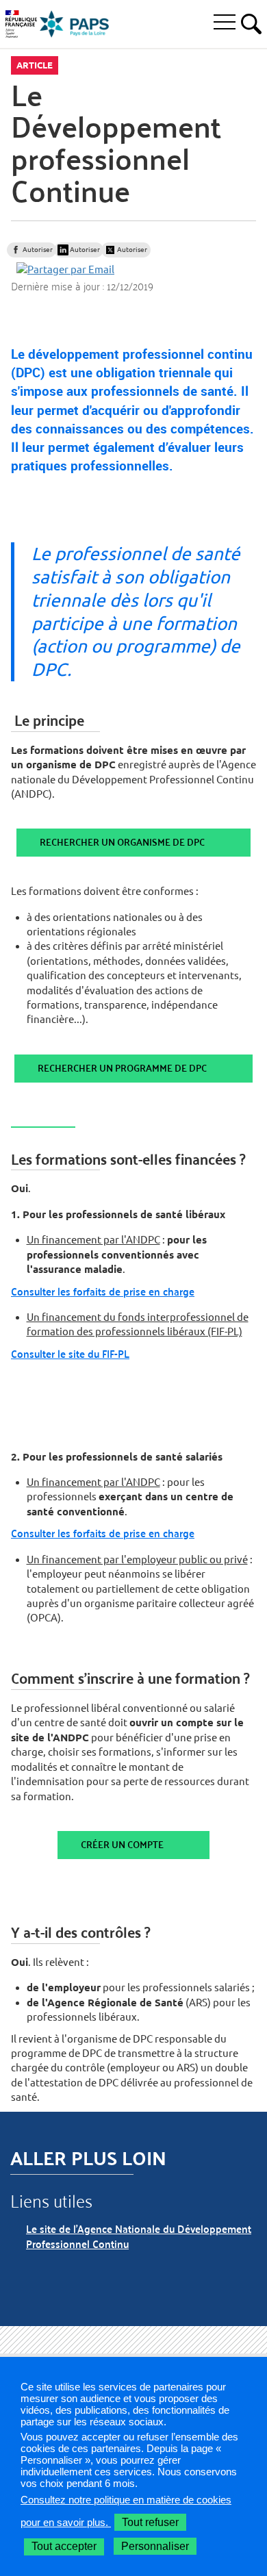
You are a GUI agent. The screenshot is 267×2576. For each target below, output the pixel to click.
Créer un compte (122, 1844)
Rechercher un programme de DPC (122, 1068)
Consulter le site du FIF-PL (70, 1353)
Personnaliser (155, 2546)
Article (35, 65)
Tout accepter (64, 2546)
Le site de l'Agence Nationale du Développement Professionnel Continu (139, 2236)
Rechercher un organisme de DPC (122, 842)
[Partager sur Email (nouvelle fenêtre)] (65, 269)
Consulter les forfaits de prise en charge (103, 1291)
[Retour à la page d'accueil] (75, 24)
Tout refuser (150, 2522)
